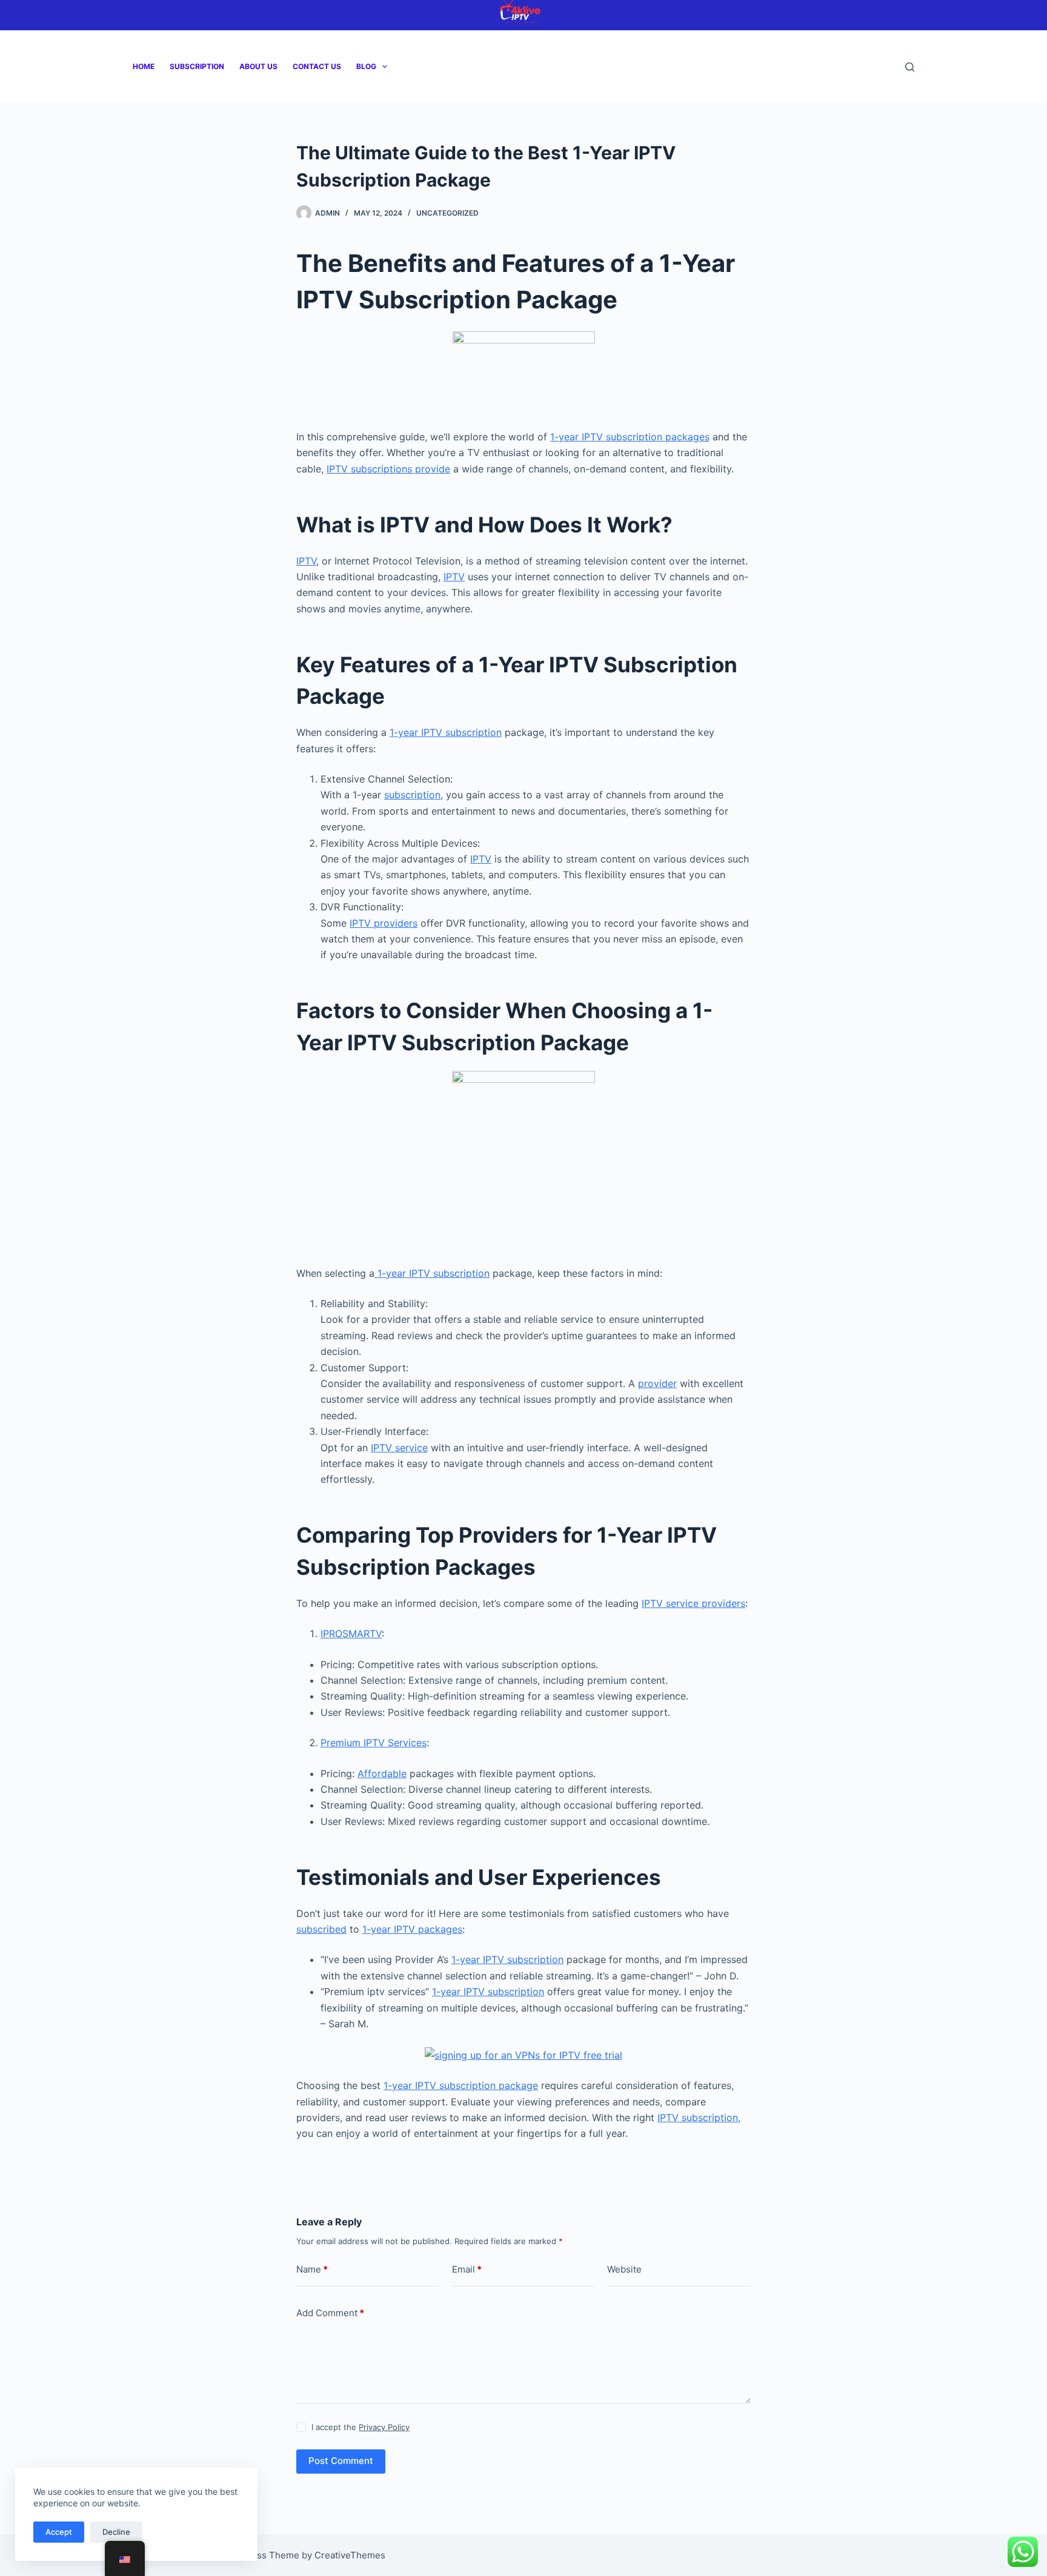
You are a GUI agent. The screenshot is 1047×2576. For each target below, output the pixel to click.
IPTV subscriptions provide (388, 469)
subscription (412, 795)
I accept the (361, 2427)
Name (312, 2269)
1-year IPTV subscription (446, 732)
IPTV (306, 561)
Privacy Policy (384, 2427)
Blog (366, 66)
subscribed (321, 1929)
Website (624, 2269)
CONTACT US (317, 66)
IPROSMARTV (351, 1634)
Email (467, 2269)
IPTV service (399, 1448)
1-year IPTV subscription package (461, 2085)
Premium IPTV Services (374, 1743)
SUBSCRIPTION (197, 66)
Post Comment (341, 2461)
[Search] (910, 67)
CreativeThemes (350, 2555)
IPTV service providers (693, 1603)
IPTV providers (384, 923)
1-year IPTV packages (412, 1929)
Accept (59, 2532)
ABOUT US (258, 66)
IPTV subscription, (699, 2117)
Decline (116, 2532)
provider (657, 1383)
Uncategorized (447, 213)
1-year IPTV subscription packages (630, 437)
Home (144, 66)
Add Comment (330, 2313)
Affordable (382, 1773)
